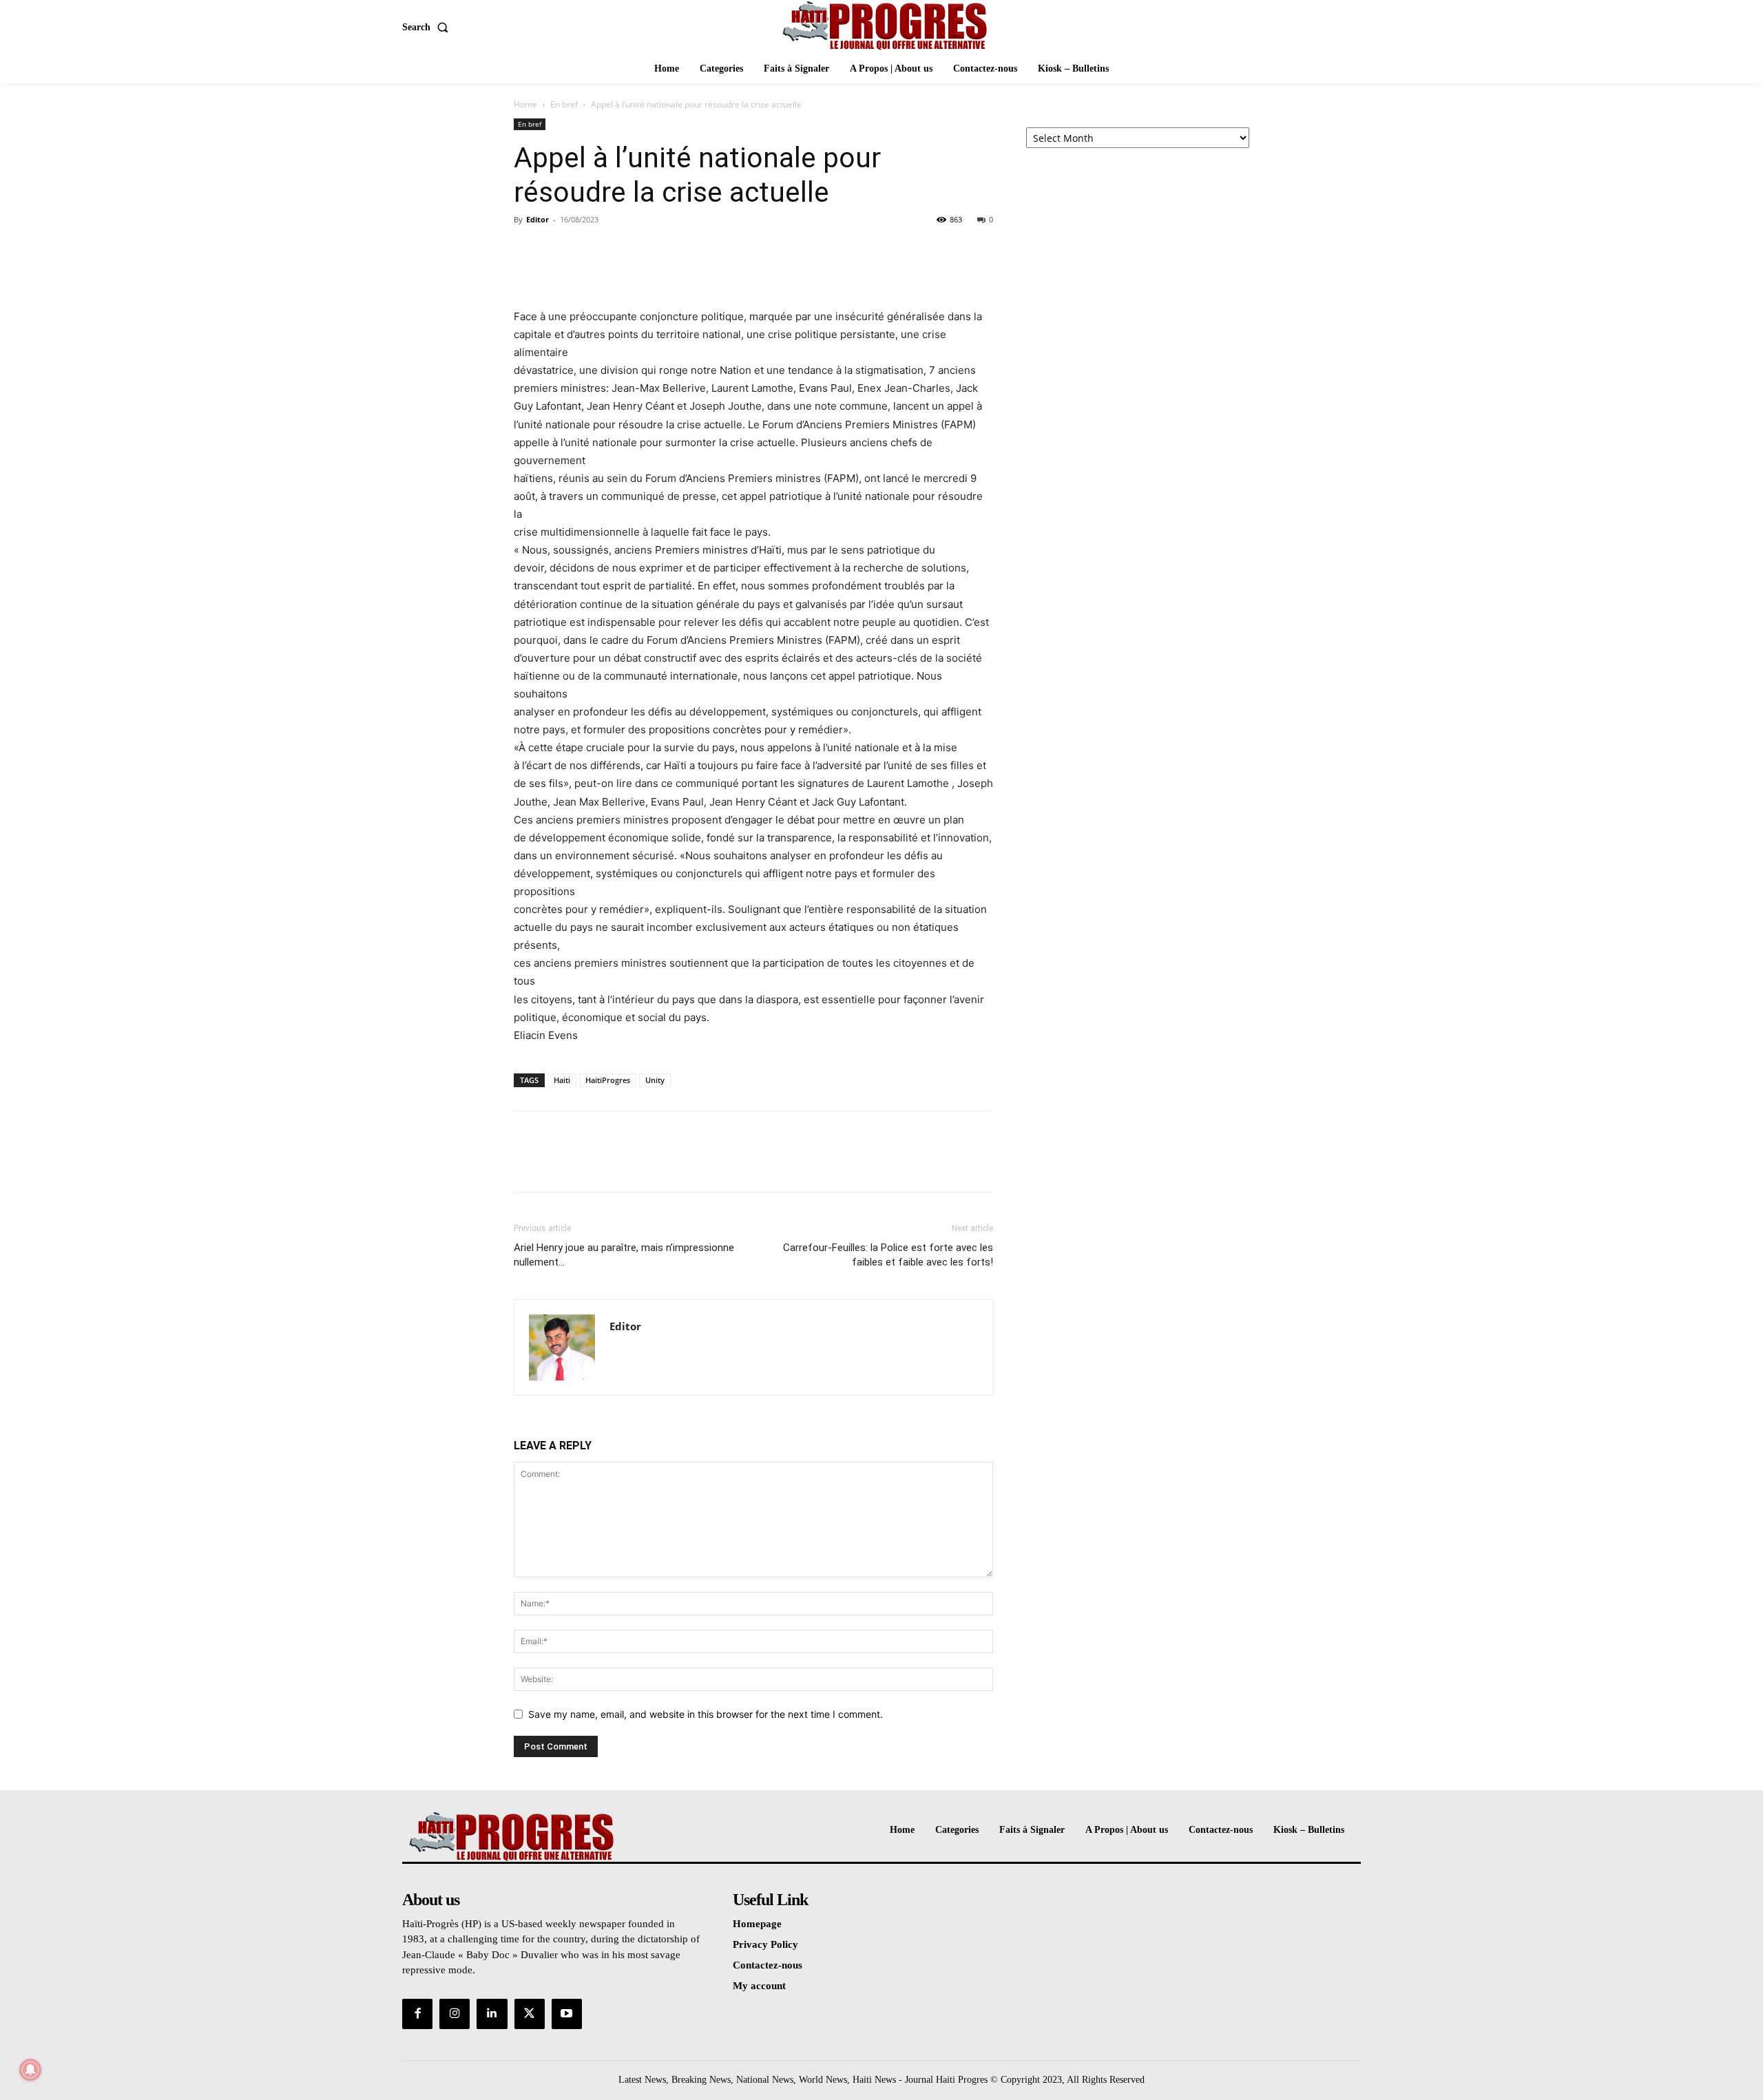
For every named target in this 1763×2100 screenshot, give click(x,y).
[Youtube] (567, 2014)
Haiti (562, 1080)
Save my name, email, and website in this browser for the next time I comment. (706, 1714)
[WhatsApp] (623, 251)
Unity (655, 1080)
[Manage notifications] (30, 2070)
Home (525, 104)
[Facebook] (528, 251)
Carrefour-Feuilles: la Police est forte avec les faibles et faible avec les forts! (888, 1255)
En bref (564, 104)
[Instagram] (455, 2014)
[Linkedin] (492, 2014)
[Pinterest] (591, 251)
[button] (428, 28)
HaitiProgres (608, 1080)
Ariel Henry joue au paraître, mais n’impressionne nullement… (624, 1255)
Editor (538, 219)
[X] (559, 251)
